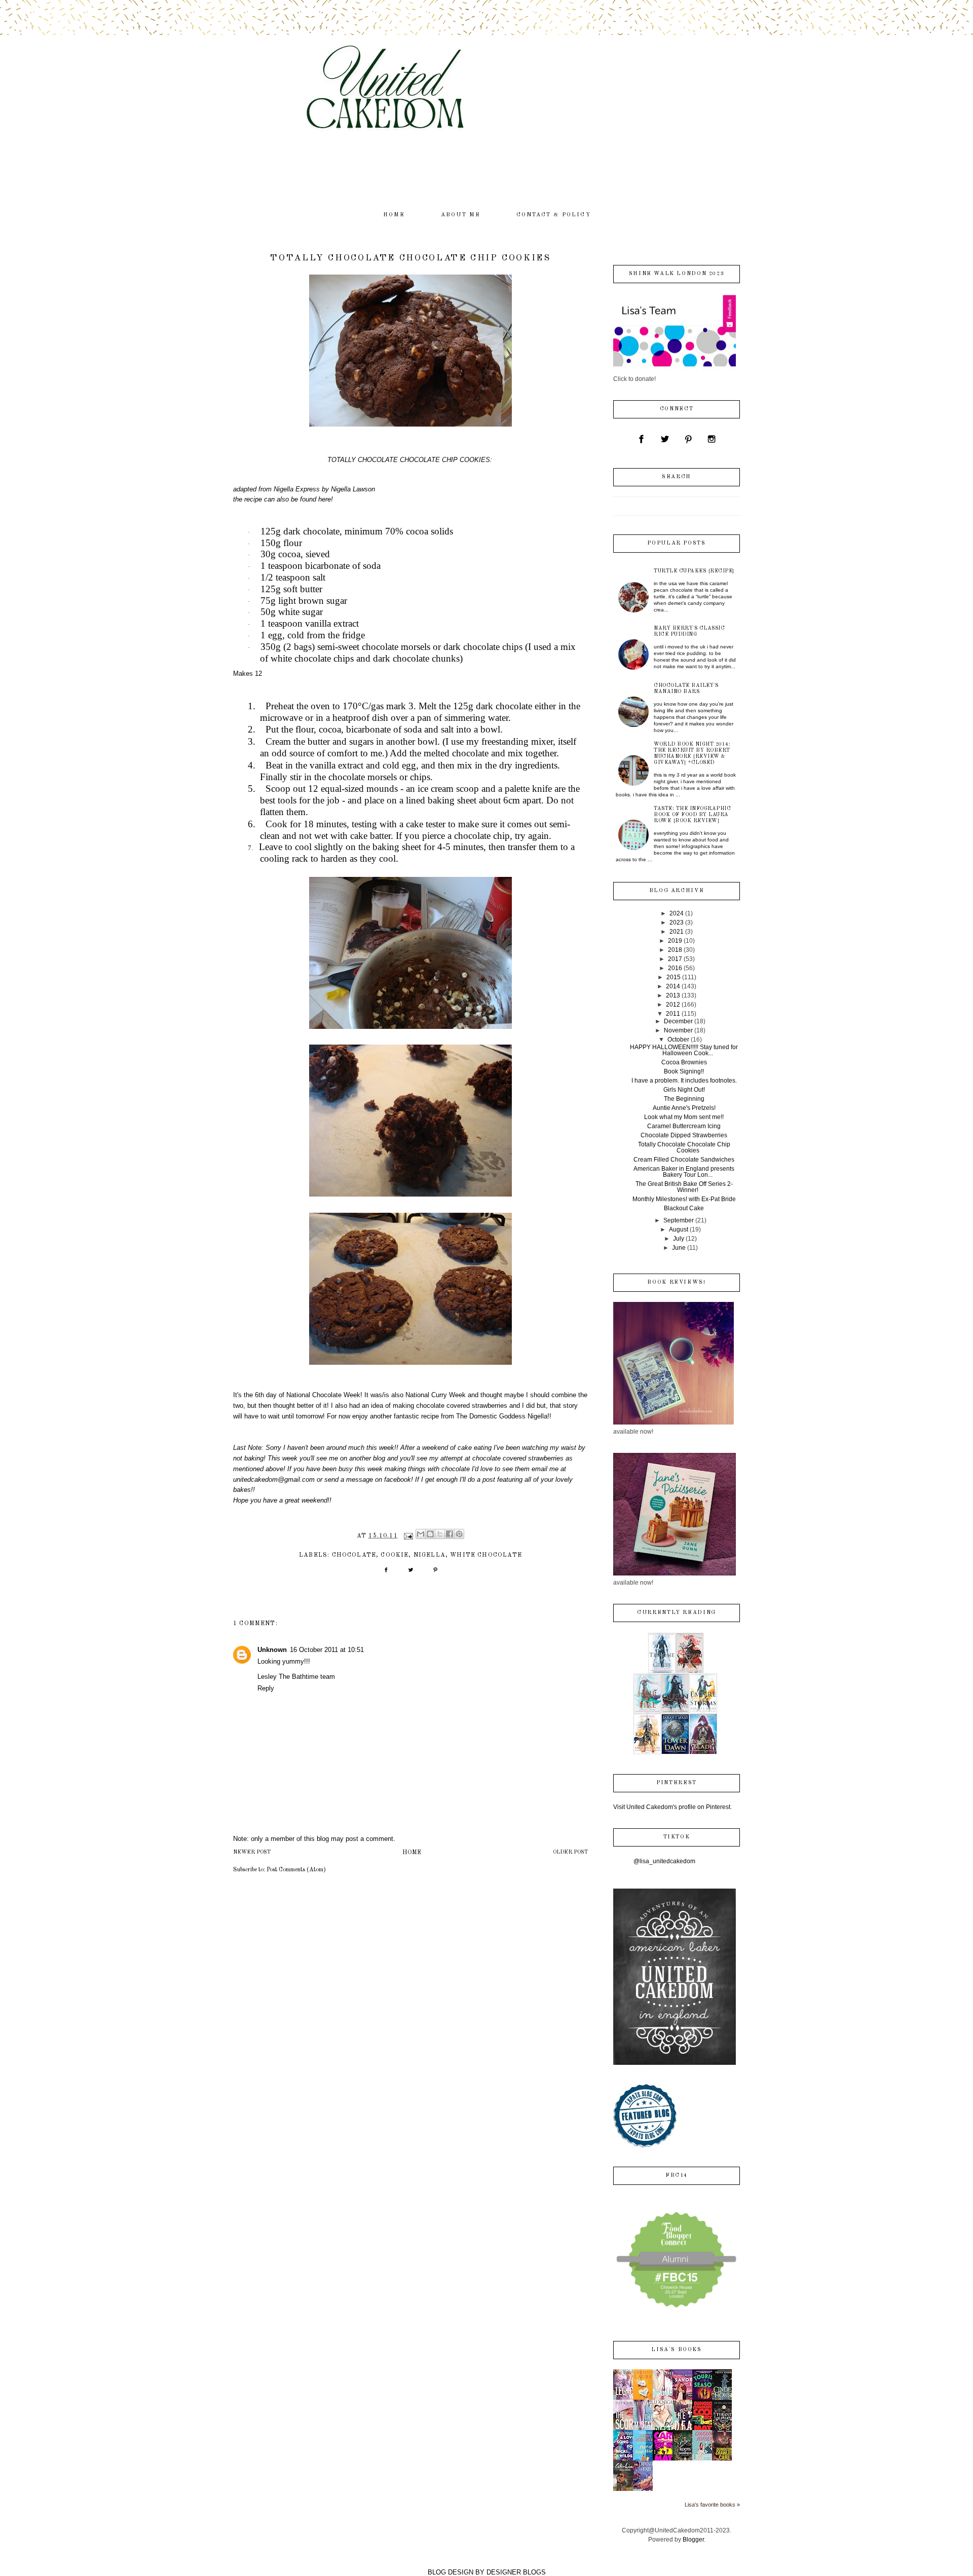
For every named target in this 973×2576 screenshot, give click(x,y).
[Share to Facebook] (450, 1534)
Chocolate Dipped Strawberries (684, 1135)
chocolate (354, 1555)
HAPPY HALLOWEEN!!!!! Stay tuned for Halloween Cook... (684, 1050)
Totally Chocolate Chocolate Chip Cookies (684, 1147)
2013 (673, 995)
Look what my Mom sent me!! (684, 1117)
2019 (675, 941)
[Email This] (421, 1534)
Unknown (272, 1650)
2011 (673, 1014)
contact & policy (554, 215)
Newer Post (252, 1852)
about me (461, 215)
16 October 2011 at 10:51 (327, 1650)
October (678, 1040)
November (678, 1030)
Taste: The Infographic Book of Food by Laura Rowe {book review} (692, 815)
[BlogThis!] (430, 1534)
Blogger (693, 2540)
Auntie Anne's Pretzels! (684, 1108)
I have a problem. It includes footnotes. (684, 1081)
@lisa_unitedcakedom (664, 1861)
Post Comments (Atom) (296, 1870)
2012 (673, 1005)
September (679, 1220)
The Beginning (684, 1099)
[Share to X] (440, 1534)
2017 (675, 959)
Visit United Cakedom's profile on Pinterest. (672, 1807)
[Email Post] (408, 1536)
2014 (673, 986)
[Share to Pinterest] (459, 1534)
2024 (677, 913)
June (679, 1248)
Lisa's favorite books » (712, 2505)
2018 (675, 950)
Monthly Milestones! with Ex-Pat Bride (684, 1199)
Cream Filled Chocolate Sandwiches (684, 1160)
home (394, 215)
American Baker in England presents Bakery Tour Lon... (684, 1172)
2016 (675, 968)
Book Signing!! (684, 1071)
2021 (677, 932)
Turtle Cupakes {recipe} (694, 571)
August (679, 1229)
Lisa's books (676, 2350)
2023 (677, 922)
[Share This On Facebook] (386, 1573)
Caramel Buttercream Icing (684, 1126)
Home (412, 1853)
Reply (266, 1688)
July (679, 1239)
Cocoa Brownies (684, 1062)
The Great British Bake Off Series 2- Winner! (684, 1187)
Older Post (570, 1852)
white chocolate (486, 1555)
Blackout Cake (684, 1208)
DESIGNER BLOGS (516, 2572)
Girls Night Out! (684, 1090)
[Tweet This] (411, 1573)
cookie (395, 1555)
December (678, 1021)
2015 (673, 977)
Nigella (429, 1555)
